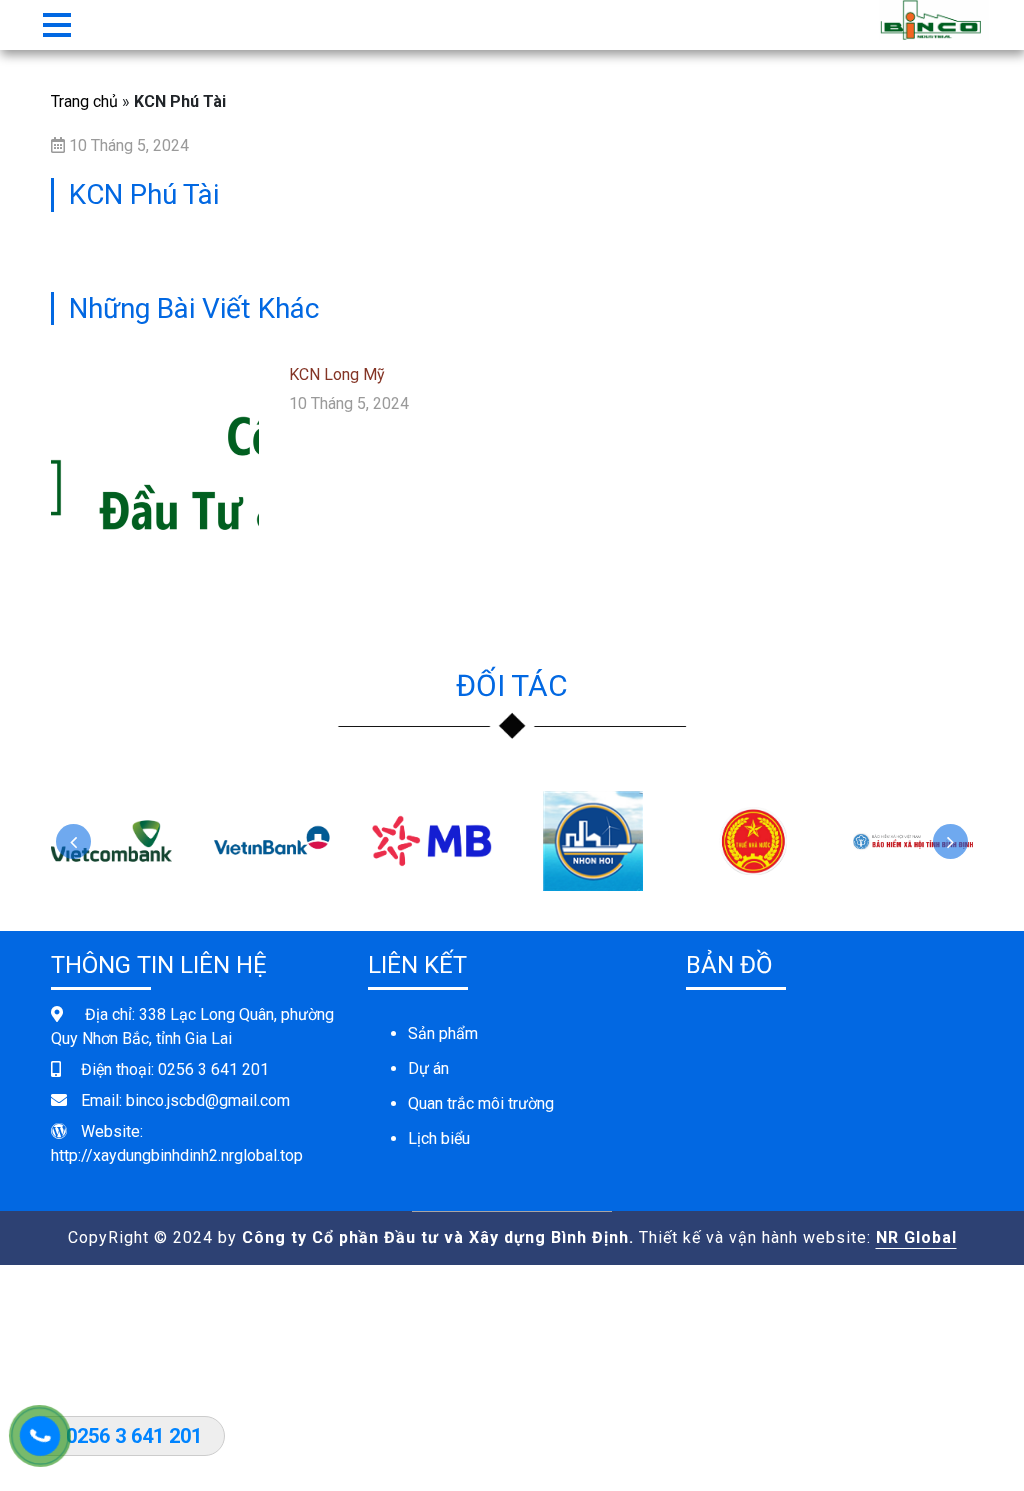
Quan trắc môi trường (481, 1103)
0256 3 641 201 (213, 1069)
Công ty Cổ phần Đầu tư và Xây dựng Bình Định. (438, 1237)
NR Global (916, 1237)
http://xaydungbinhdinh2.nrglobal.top (177, 1155)
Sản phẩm (443, 1033)
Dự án (428, 1068)
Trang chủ (84, 101)
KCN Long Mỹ (337, 374)
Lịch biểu (439, 1138)
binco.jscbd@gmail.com (208, 1100)
